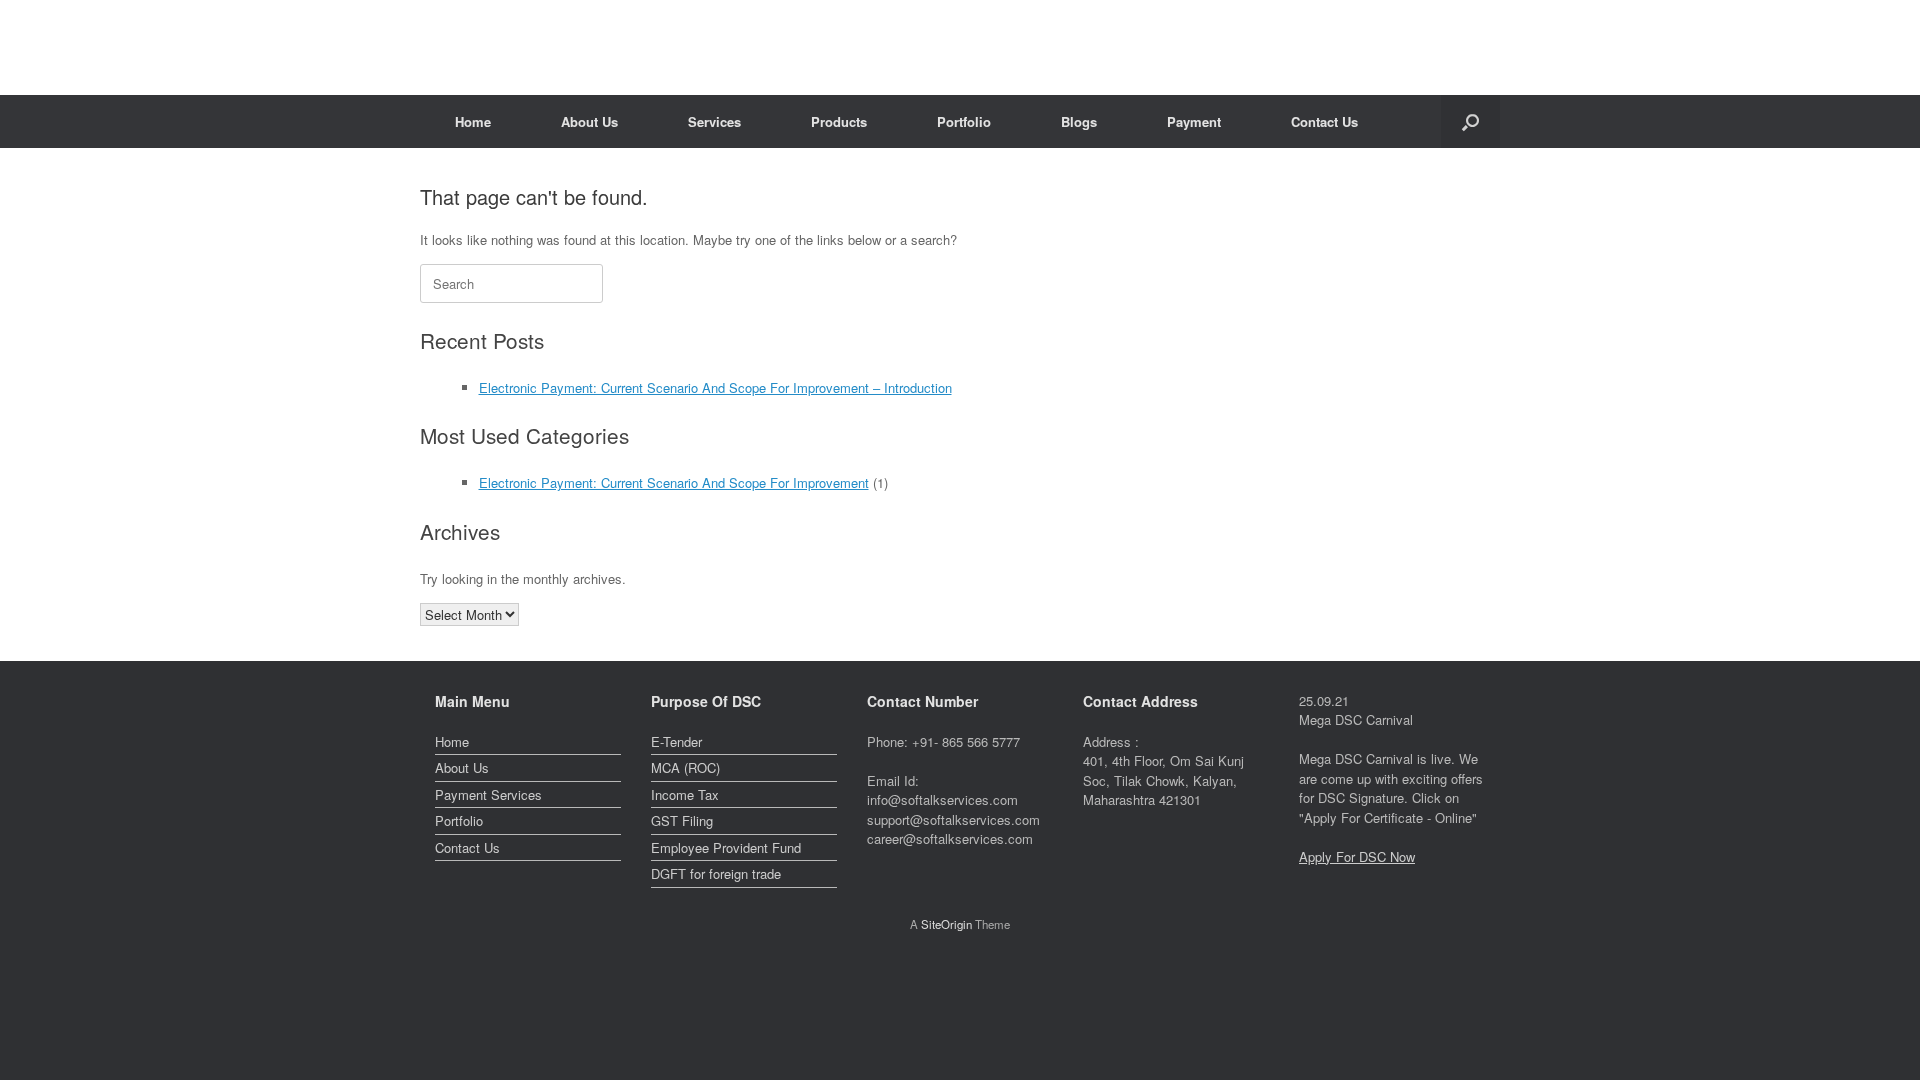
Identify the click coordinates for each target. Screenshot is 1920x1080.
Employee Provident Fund (726, 847)
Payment (1194, 121)
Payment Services (488, 794)
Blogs (1079, 121)
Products (839, 121)
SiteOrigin (946, 924)
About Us (589, 121)
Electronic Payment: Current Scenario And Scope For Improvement (674, 482)
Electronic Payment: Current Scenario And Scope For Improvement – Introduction (715, 387)
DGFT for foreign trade (716, 873)
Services (714, 121)
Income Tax (685, 794)
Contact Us (1324, 121)
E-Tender (676, 741)
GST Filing (682, 820)
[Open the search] (1470, 121)
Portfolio (964, 121)
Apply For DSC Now (1357, 856)
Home (473, 121)
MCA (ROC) (685, 767)
